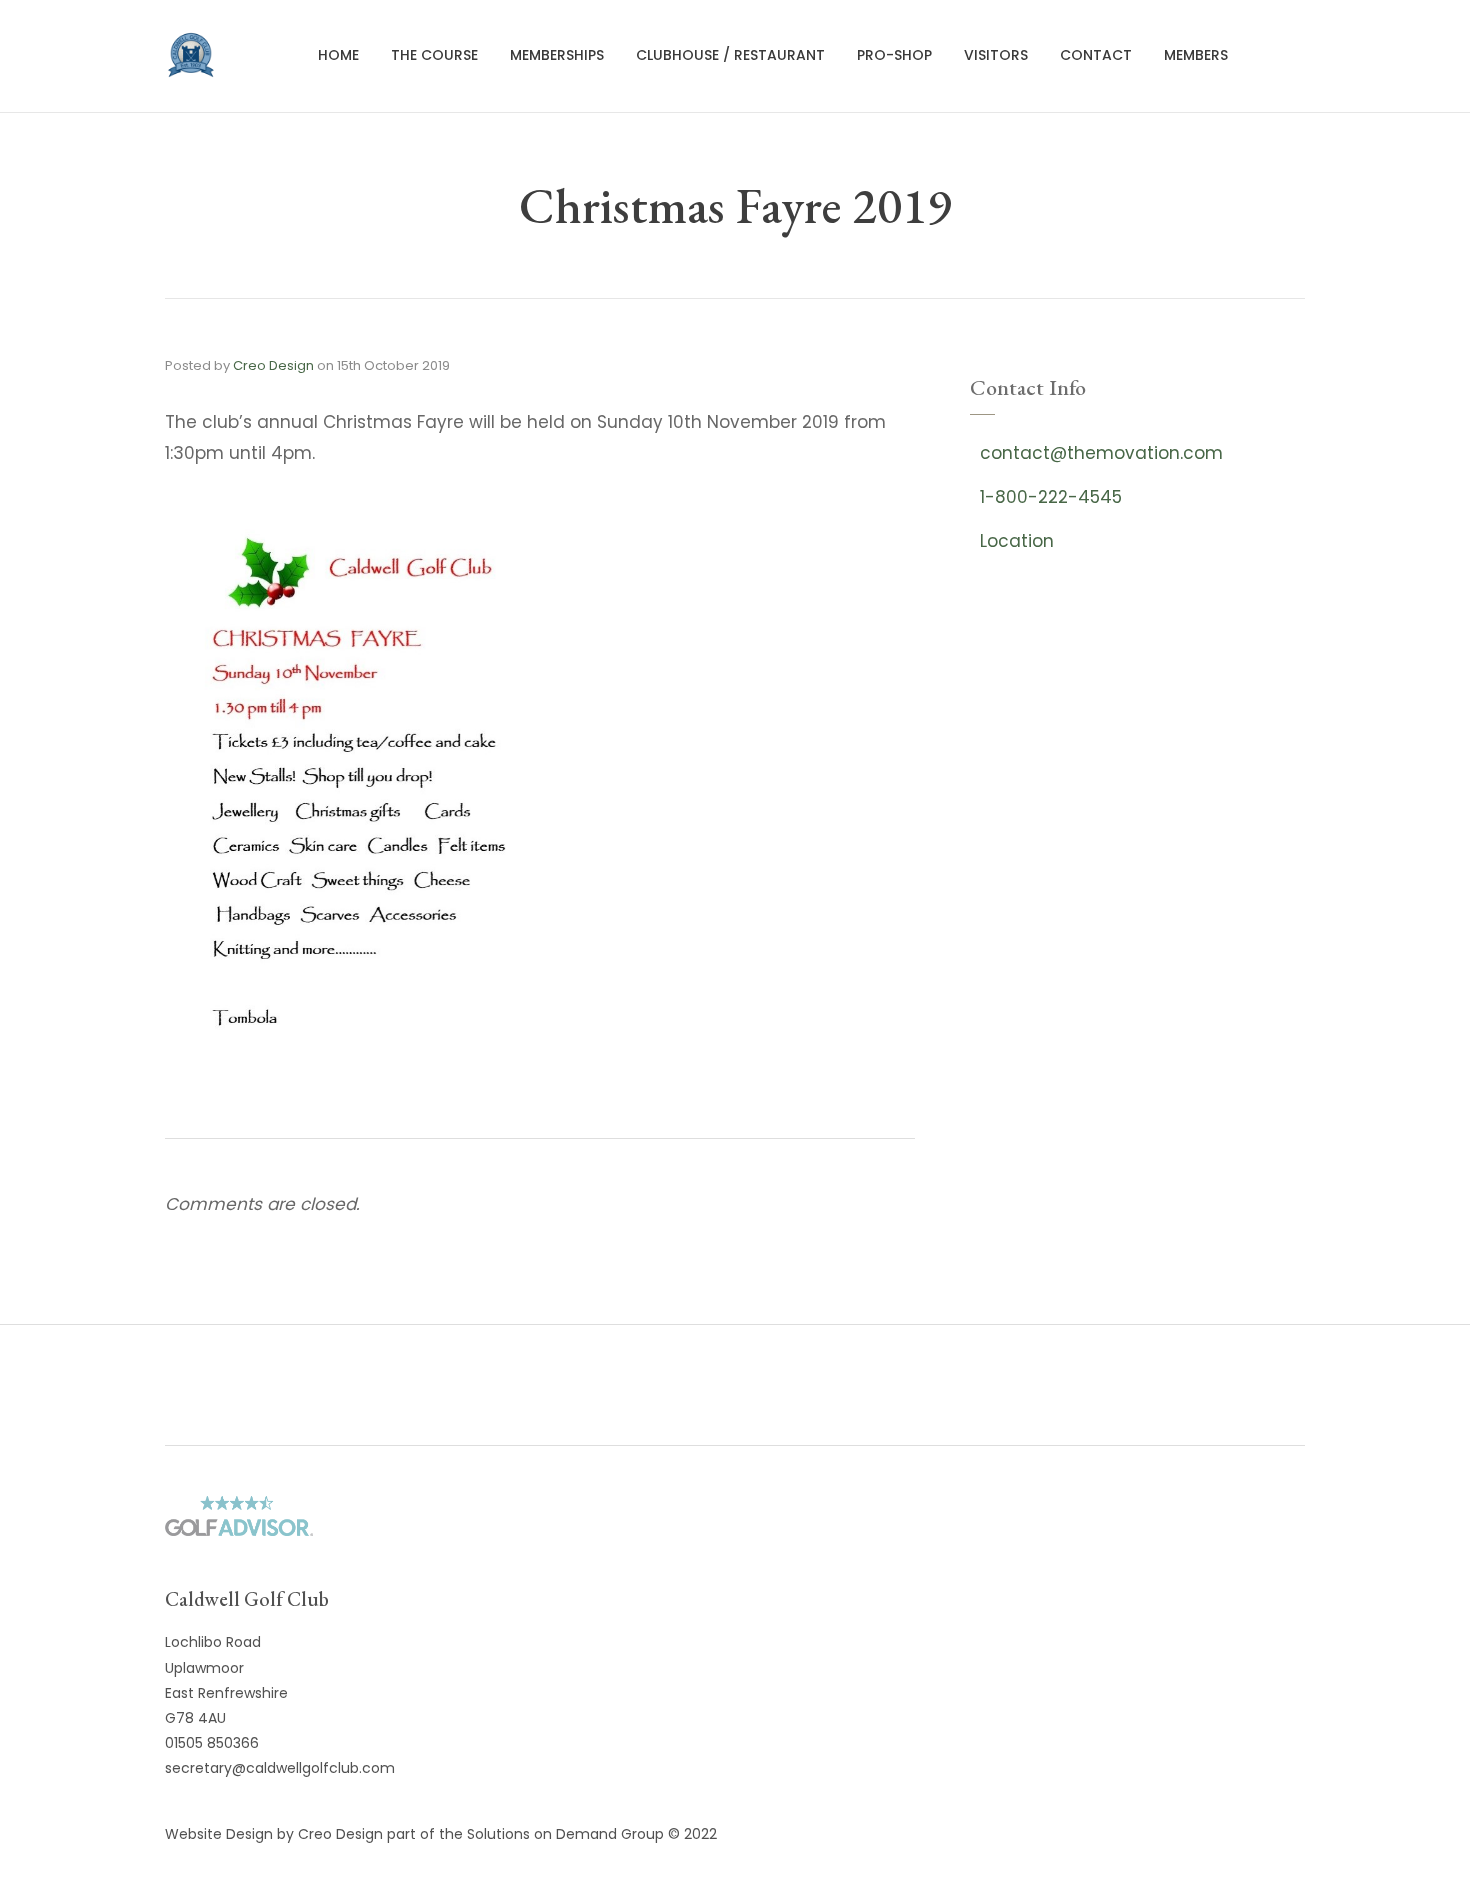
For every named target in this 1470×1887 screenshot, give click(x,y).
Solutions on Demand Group (565, 1834)
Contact (1096, 55)
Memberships (557, 55)
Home (338, 55)
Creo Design (273, 365)
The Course (434, 55)
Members (1196, 55)
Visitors (996, 55)
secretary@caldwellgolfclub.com (280, 1768)
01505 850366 (212, 1743)
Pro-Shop (894, 55)
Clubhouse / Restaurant (730, 55)
